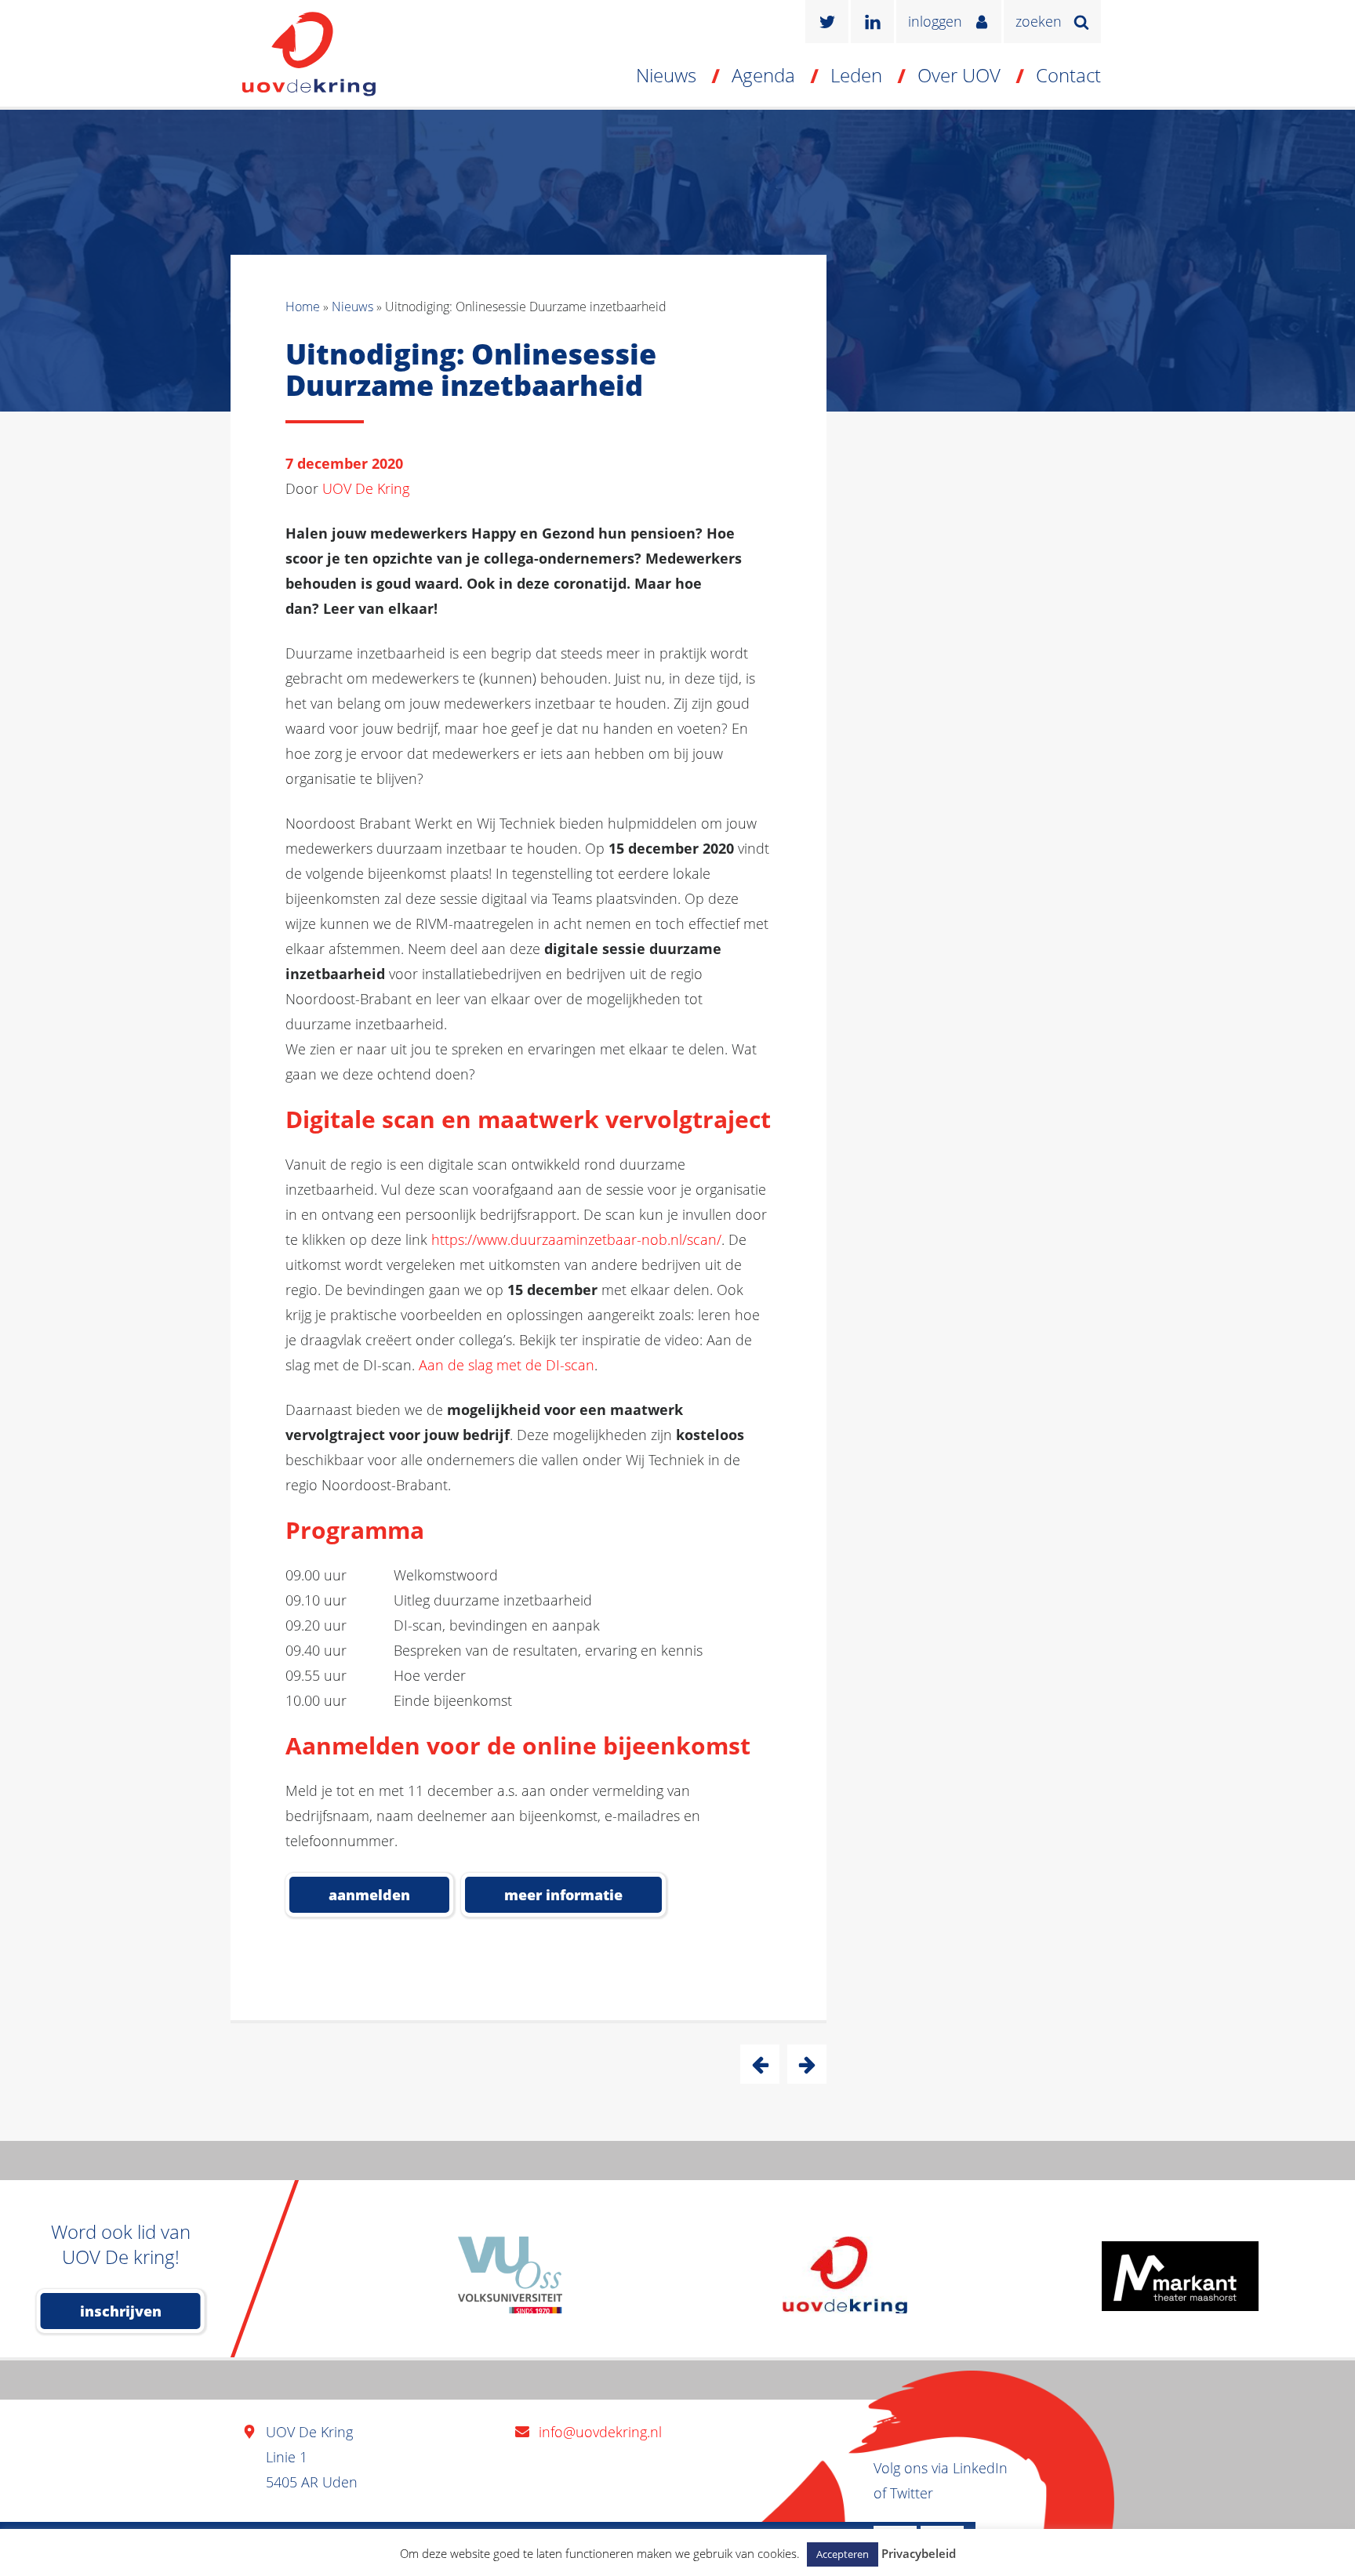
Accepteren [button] (843, 2554)
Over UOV (959, 75)
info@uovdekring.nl (600, 2432)
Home (303, 307)
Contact (1068, 75)
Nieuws (666, 75)
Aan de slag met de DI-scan (507, 1365)
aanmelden (369, 1895)
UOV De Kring (366, 488)
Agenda (763, 75)
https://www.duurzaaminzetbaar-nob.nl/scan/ (576, 1239)
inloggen (935, 21)
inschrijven (121, 2311)
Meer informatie (563, 1895)
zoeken (1039, 21)
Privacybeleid (919, 2553)
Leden (856, 75)
